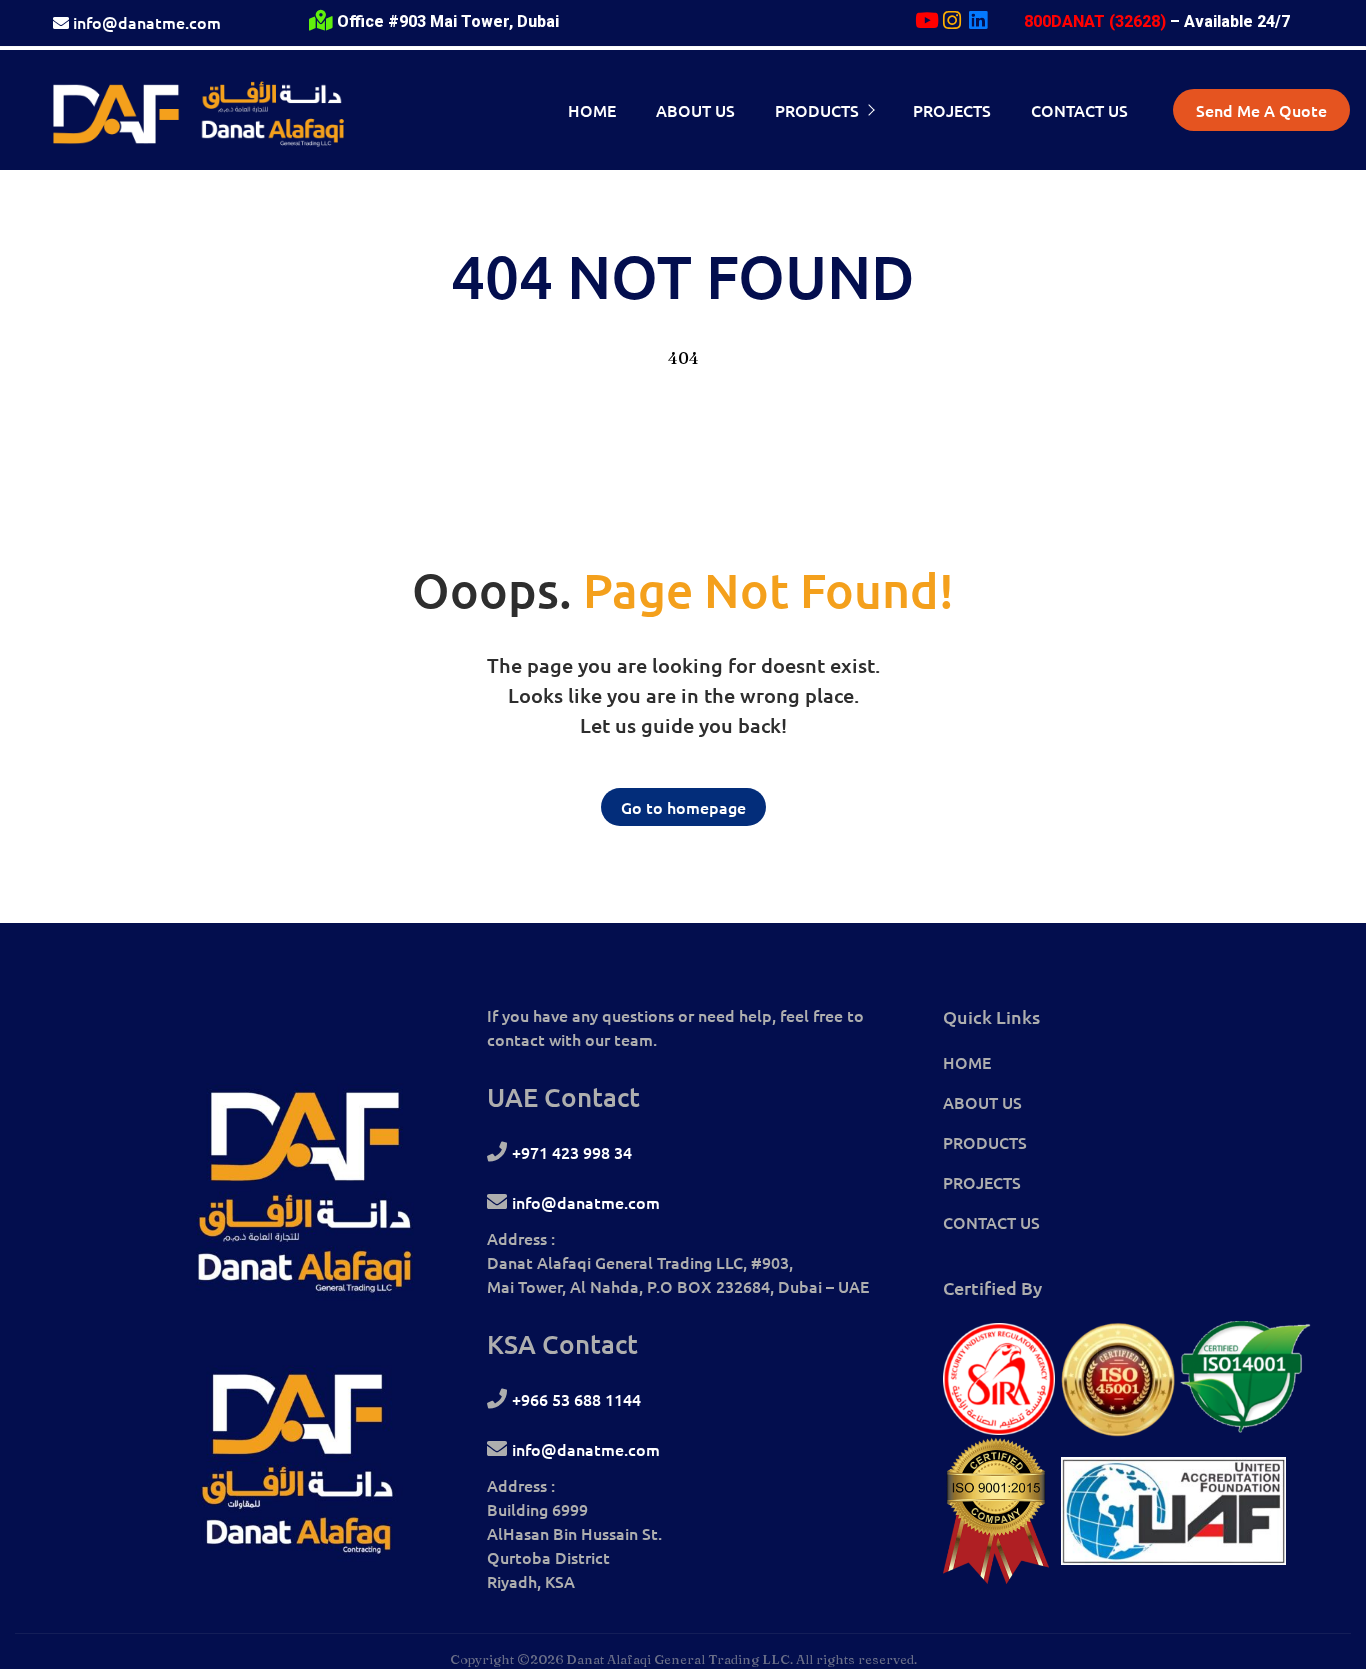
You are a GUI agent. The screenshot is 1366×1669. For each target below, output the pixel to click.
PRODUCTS (985, 1142)
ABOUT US (982, 1102)
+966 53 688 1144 (576, 1399)
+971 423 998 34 (572, 1152)
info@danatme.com (147, 22)
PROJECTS (982, 1182)
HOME (967, 1062)
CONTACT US (991, 1222)
